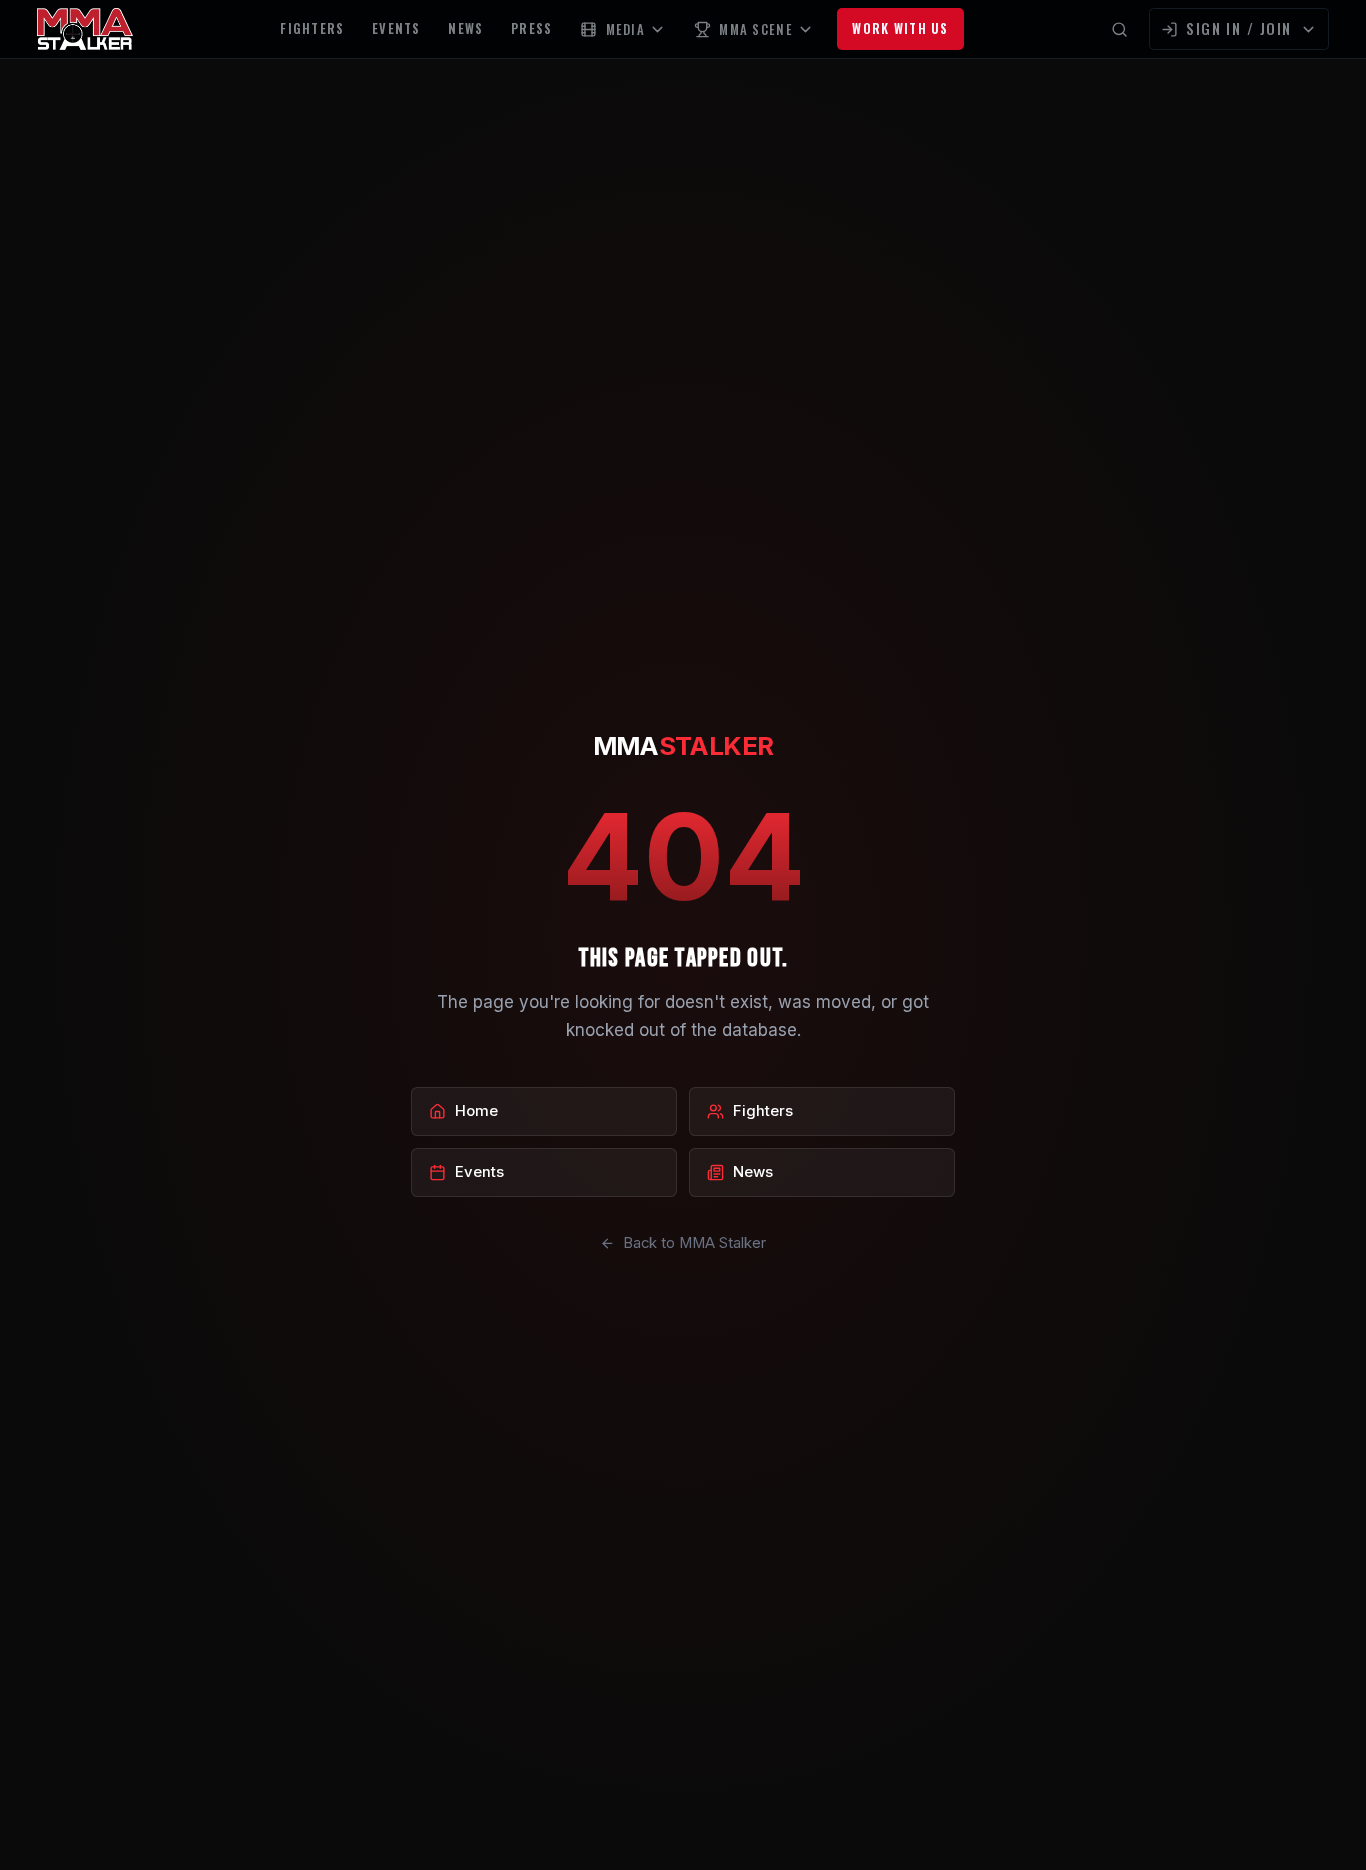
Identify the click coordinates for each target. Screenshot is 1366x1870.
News (465, 28)
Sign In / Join (1239, 28)
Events (396, 28)
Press (531, 28)
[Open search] (1119, 29)
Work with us (900, 28)
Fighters (312, 28)
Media (625, 29)
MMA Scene (755, 29)
